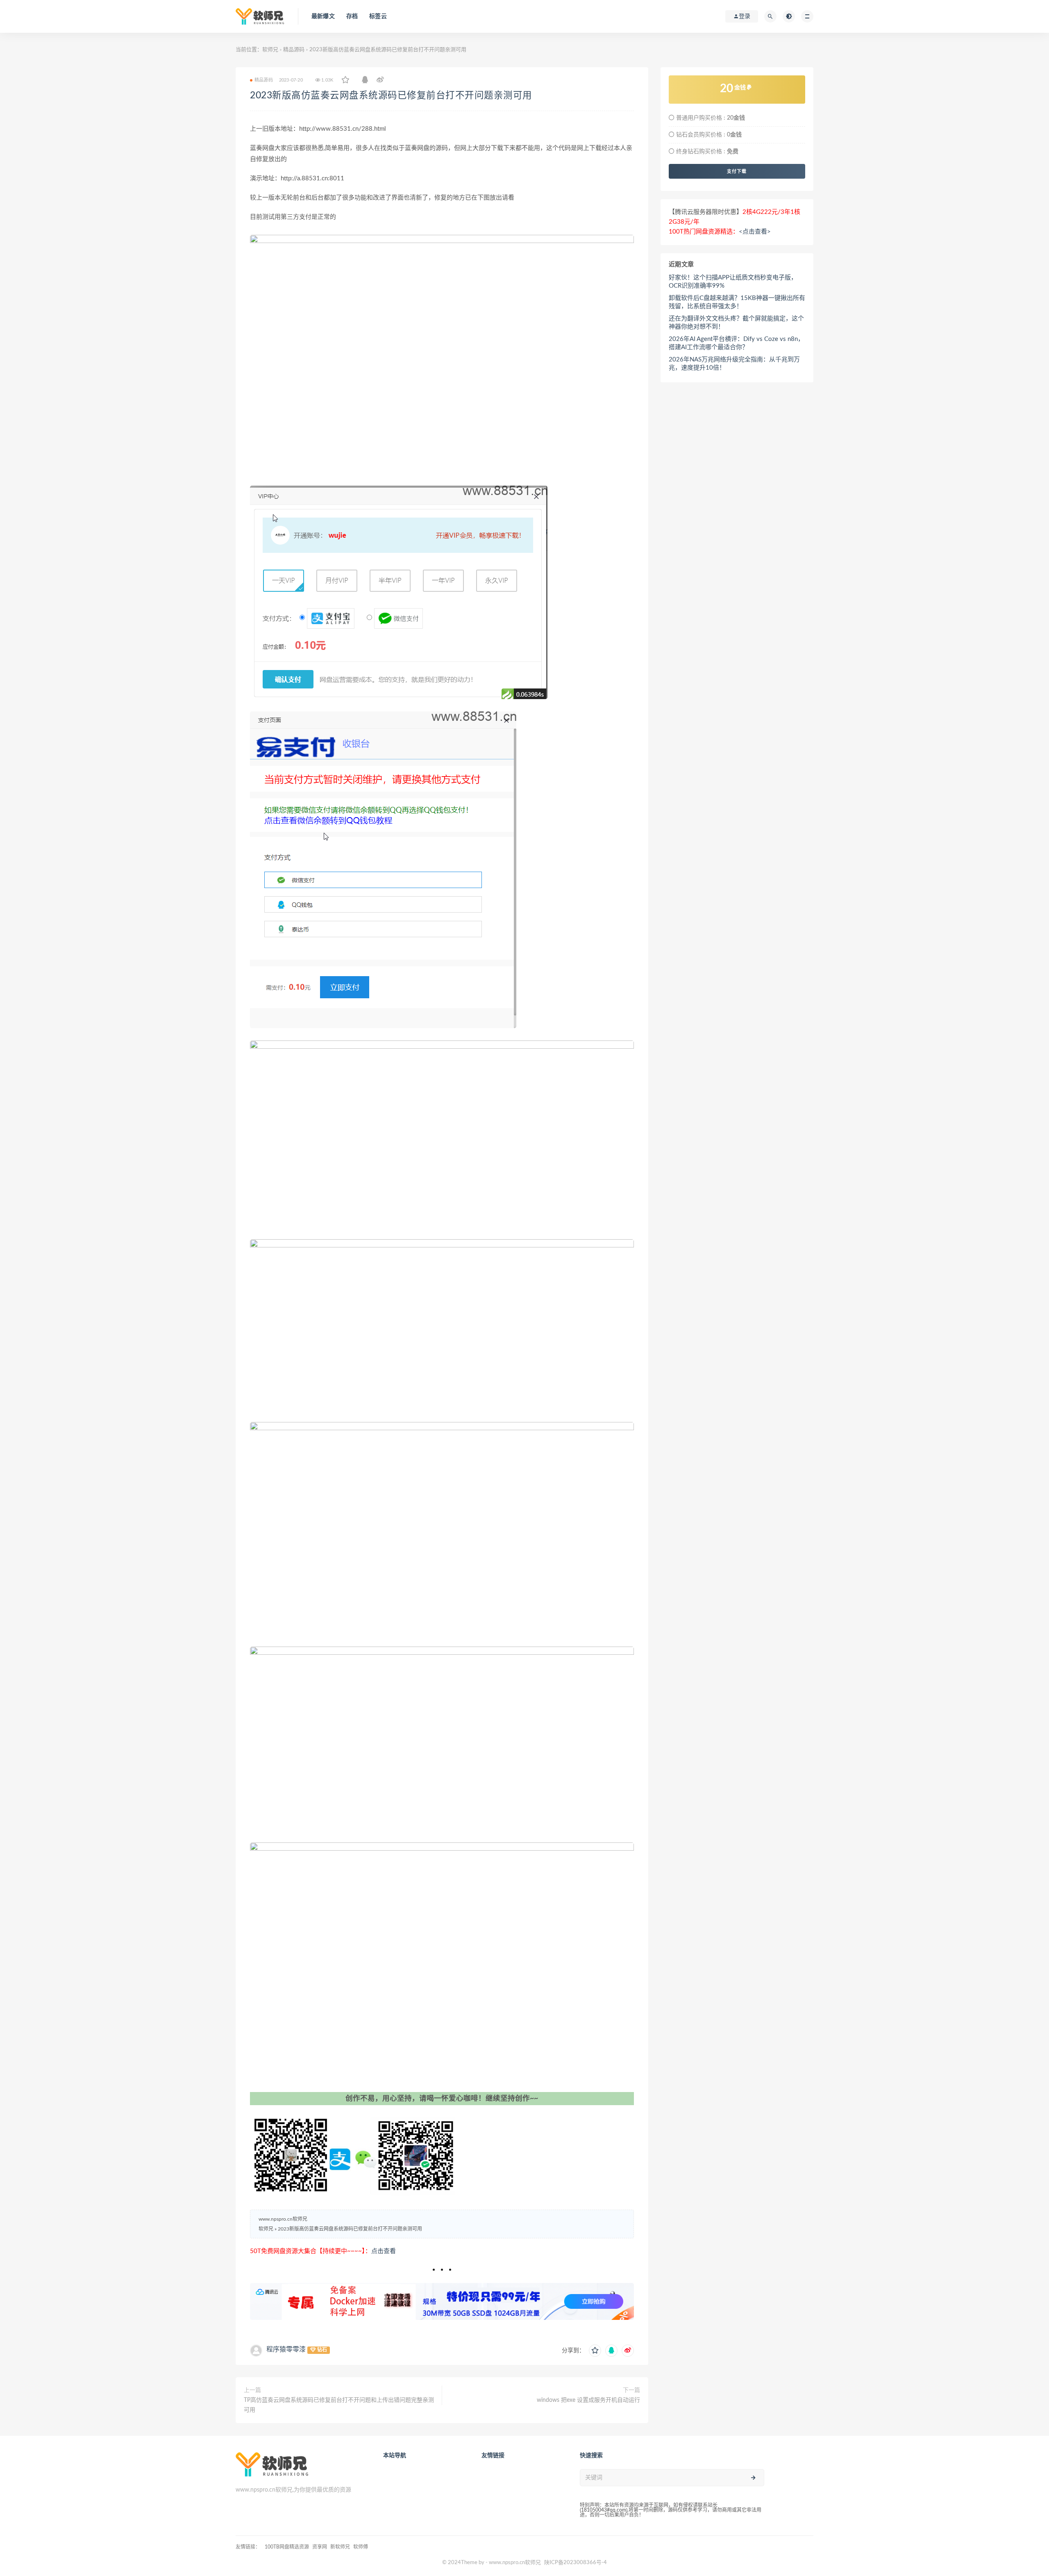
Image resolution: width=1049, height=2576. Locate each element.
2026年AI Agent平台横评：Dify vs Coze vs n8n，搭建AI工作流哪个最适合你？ (736, 343)
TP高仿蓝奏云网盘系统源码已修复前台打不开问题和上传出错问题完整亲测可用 (339, 2405)
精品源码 (294, 50)
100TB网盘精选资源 (287, 2547)
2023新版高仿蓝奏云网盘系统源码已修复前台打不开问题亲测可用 (391, 95)
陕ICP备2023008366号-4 (576, 2563)
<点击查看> (755, 232)
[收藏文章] (345, 80)
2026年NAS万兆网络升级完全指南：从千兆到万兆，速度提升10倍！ (734, 364)
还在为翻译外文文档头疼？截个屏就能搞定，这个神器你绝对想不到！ (736, 323)
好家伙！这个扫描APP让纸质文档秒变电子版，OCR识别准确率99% (733, 282)
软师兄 (270, 50)
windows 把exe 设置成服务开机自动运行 (588, 2400)
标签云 (378, 16)
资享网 (320, 2547)
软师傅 (361, 2547)
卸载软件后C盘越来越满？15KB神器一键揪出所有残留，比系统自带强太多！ (737, 302)
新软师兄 (340, 2547)
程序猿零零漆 (286, 2349)
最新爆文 (323, 16)
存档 (352, 16)
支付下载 (737, 171)
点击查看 (384, 2251)
